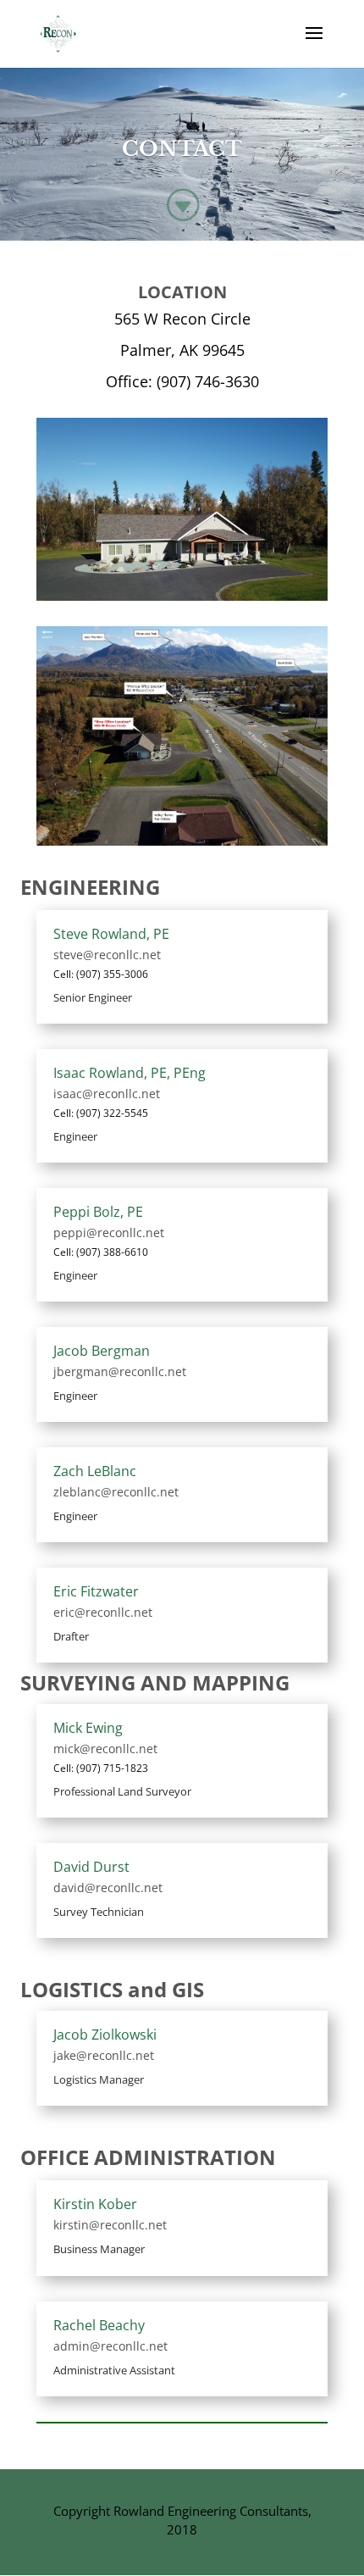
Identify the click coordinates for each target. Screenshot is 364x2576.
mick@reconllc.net (105, 1749)
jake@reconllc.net (104, 2055)
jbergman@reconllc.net (120, 1371)
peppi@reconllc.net (109, 1232)
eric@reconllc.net (103, 1612)
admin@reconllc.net (110, 2346)
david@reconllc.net (108, 1888)
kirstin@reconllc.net (110, 2225)
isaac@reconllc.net (107, 1094)
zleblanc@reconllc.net (116, 1492)
